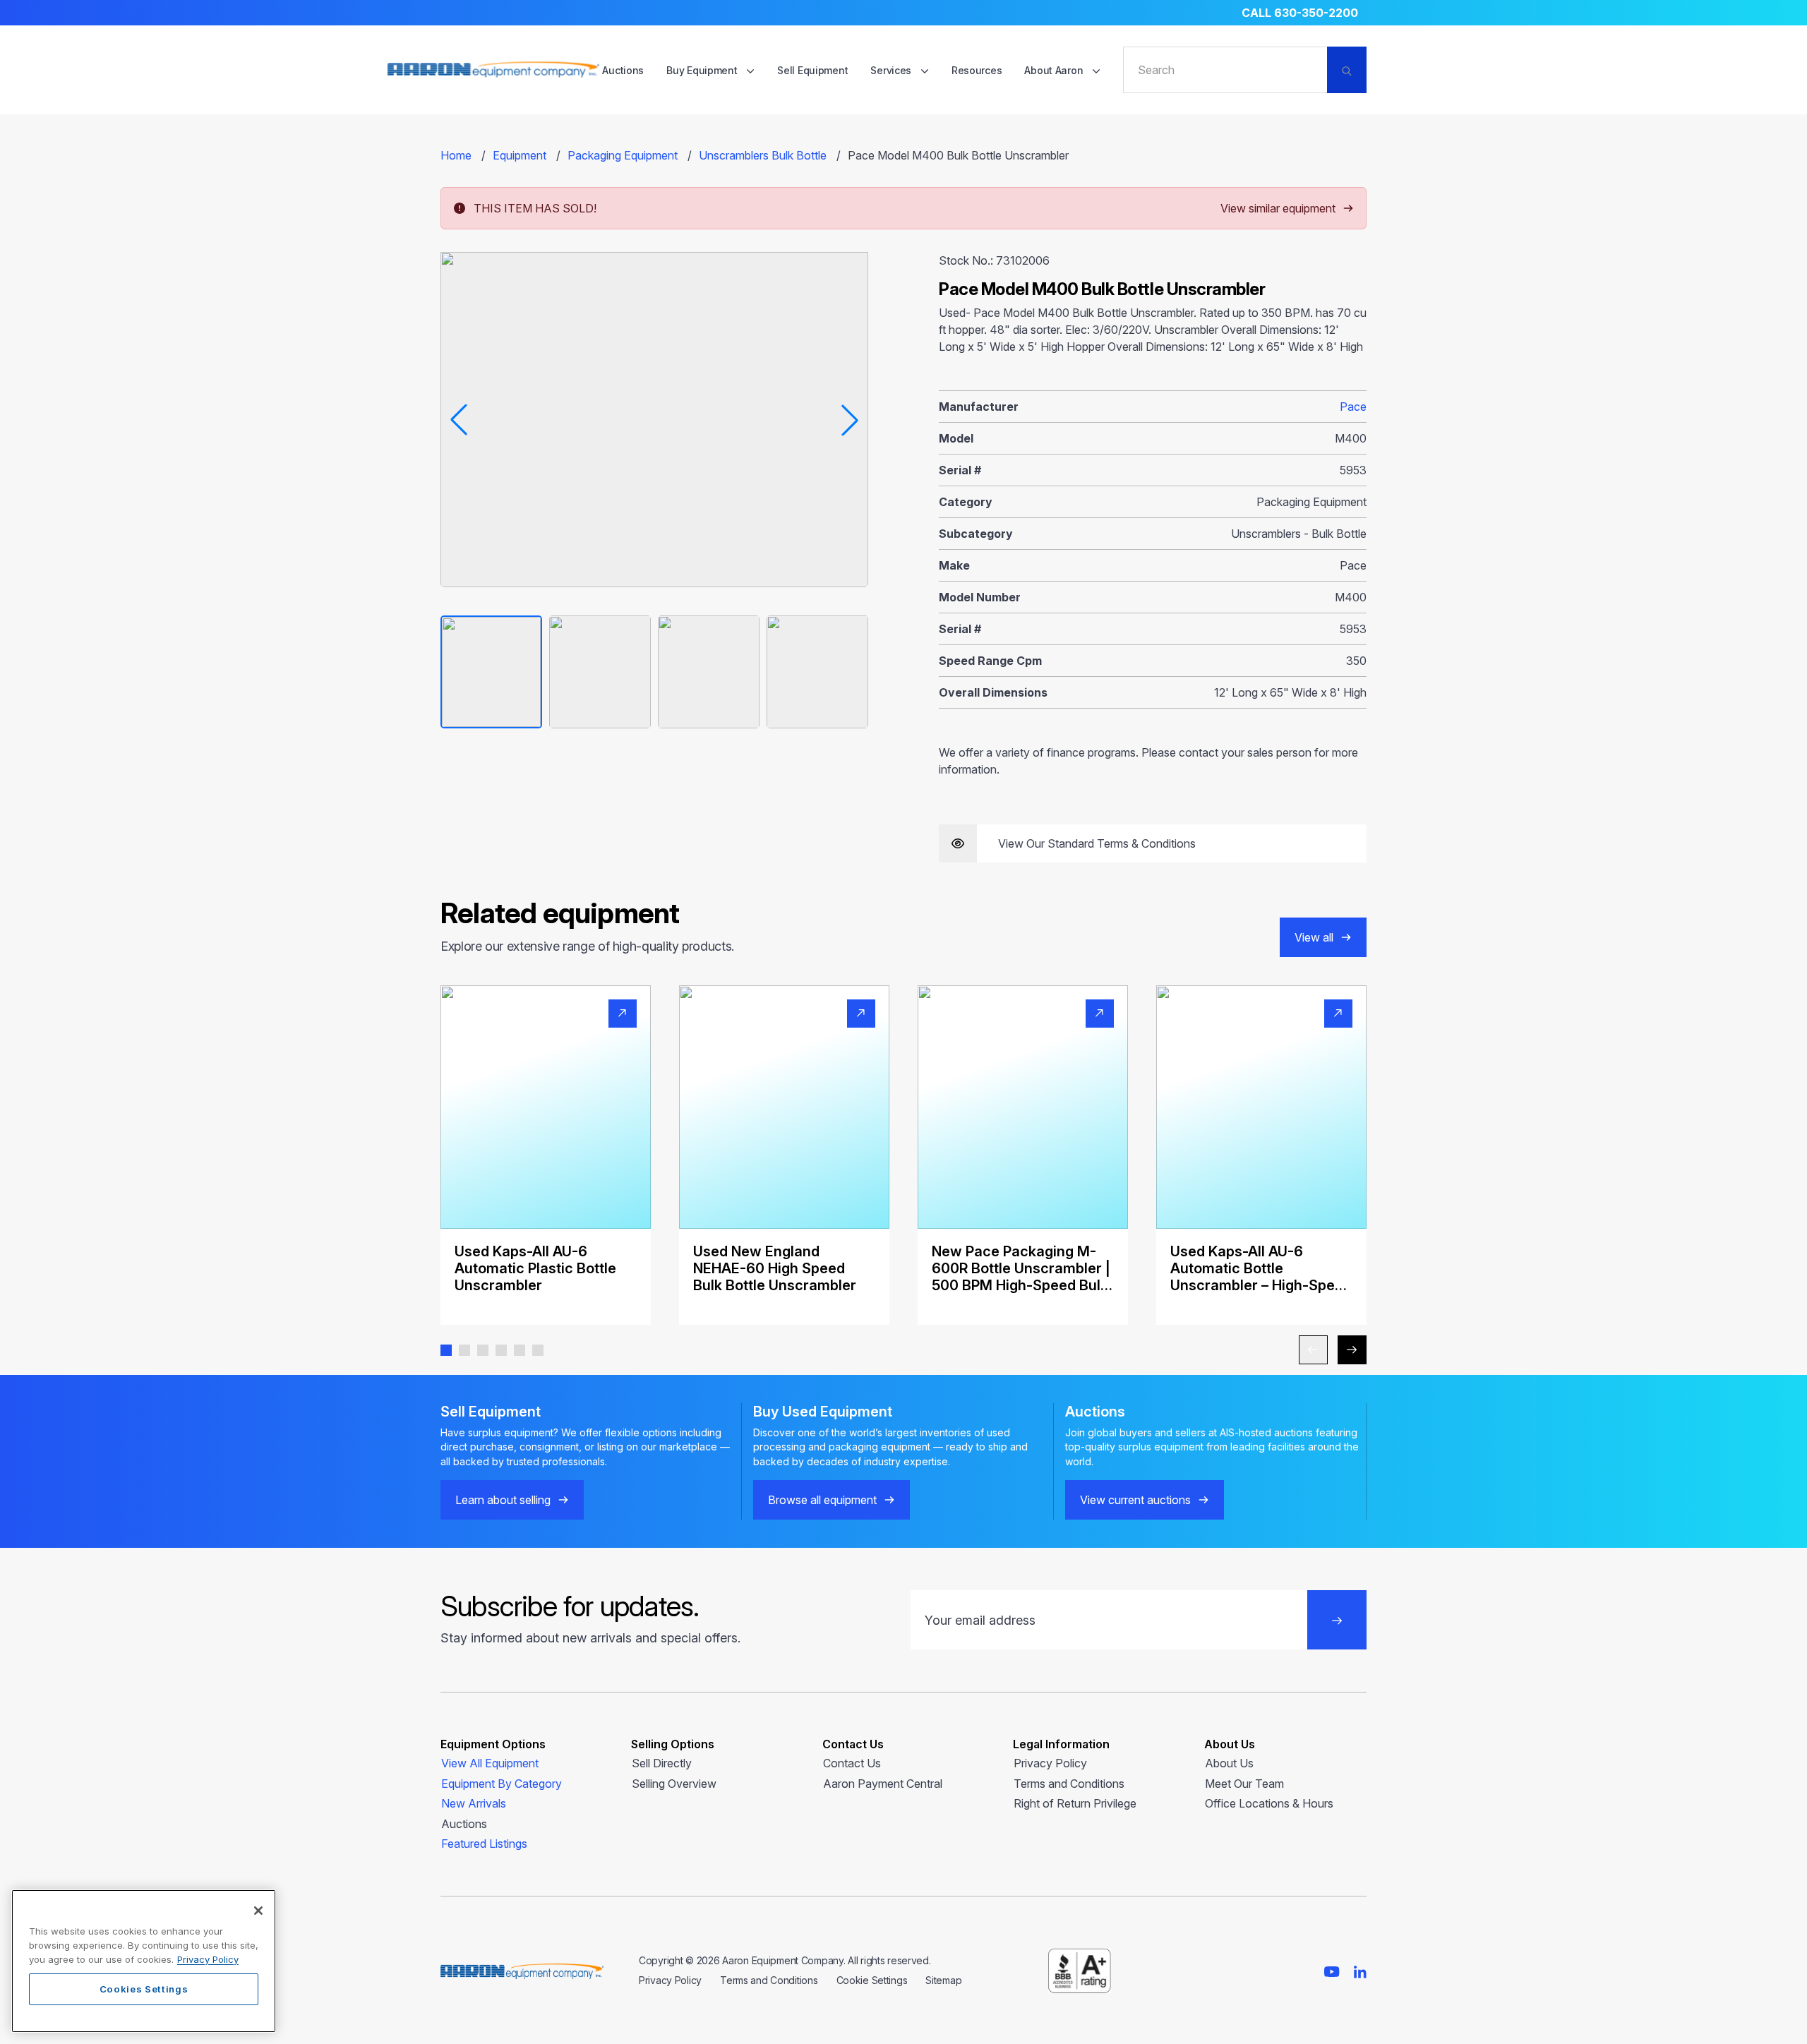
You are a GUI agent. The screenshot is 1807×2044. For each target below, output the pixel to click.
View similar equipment (1278, 208)
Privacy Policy (1050, 1763)
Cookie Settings (872, 1980)
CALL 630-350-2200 (1300, 13)
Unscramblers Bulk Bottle (763, 155)
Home (456, 155)
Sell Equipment (812, 70)
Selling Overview (674, 1784)
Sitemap (943, 1980)
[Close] (258, 1911)
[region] (144, 1961)
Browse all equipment (822, 1500)
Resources (977, 70)
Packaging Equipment (623, 155)
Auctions (623, 70)
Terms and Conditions (1069, 1784)
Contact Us (852, 1763)
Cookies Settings (144, 1989)
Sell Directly (662, 1763)
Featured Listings (484, 1844)
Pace (1353, 407)
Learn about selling (503, 1500)
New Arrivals (474, 1803)
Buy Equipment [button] (703, 70)
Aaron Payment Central (883, 1784)
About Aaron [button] (1055, 70)
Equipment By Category (502, 1784)
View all (1314, 937)
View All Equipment (490, 1763)
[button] (446, 1350)
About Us (1229, 1763)
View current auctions (1135, 1500)
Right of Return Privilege (1075, 1803)
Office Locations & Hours (1269, 1803)
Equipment (520, 155)
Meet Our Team (1244, 1784)
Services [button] (892, 70)
